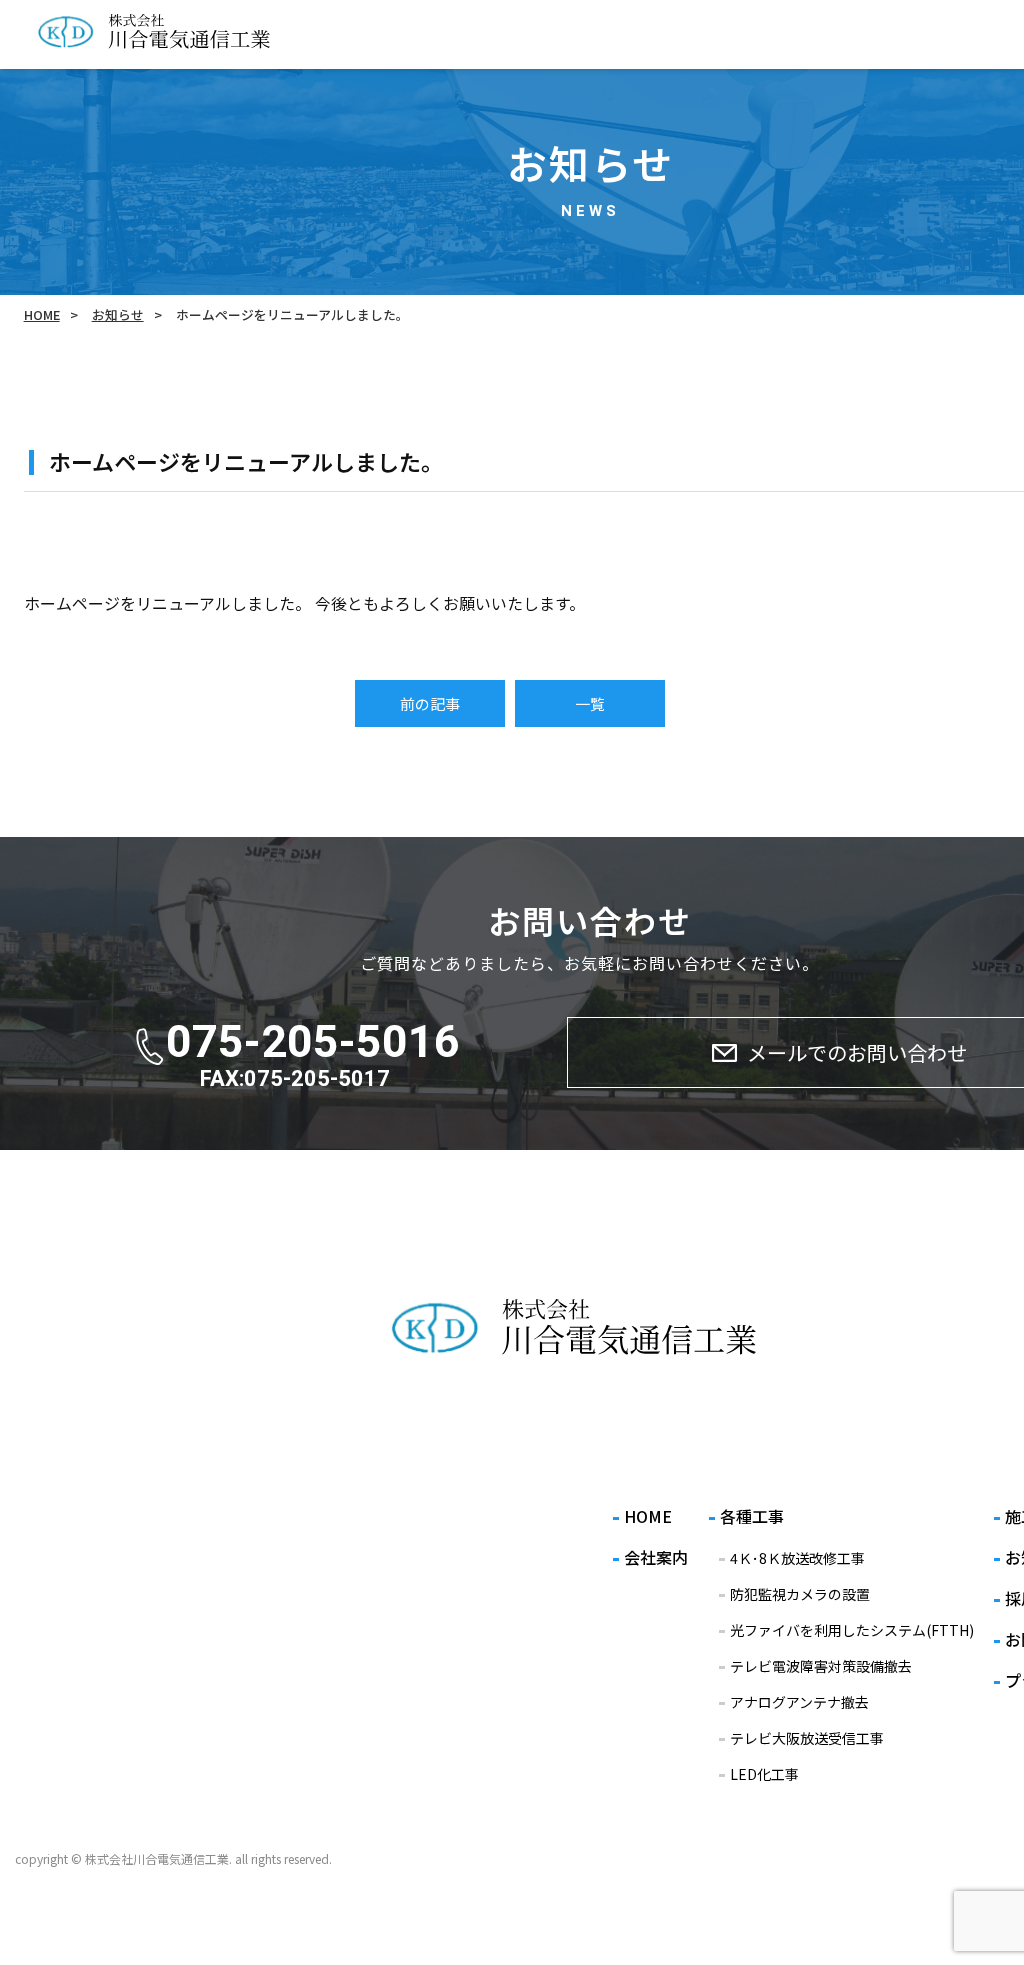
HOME (42, 314)
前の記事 (430, 703)
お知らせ (118, 314)
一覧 (590, 703)
